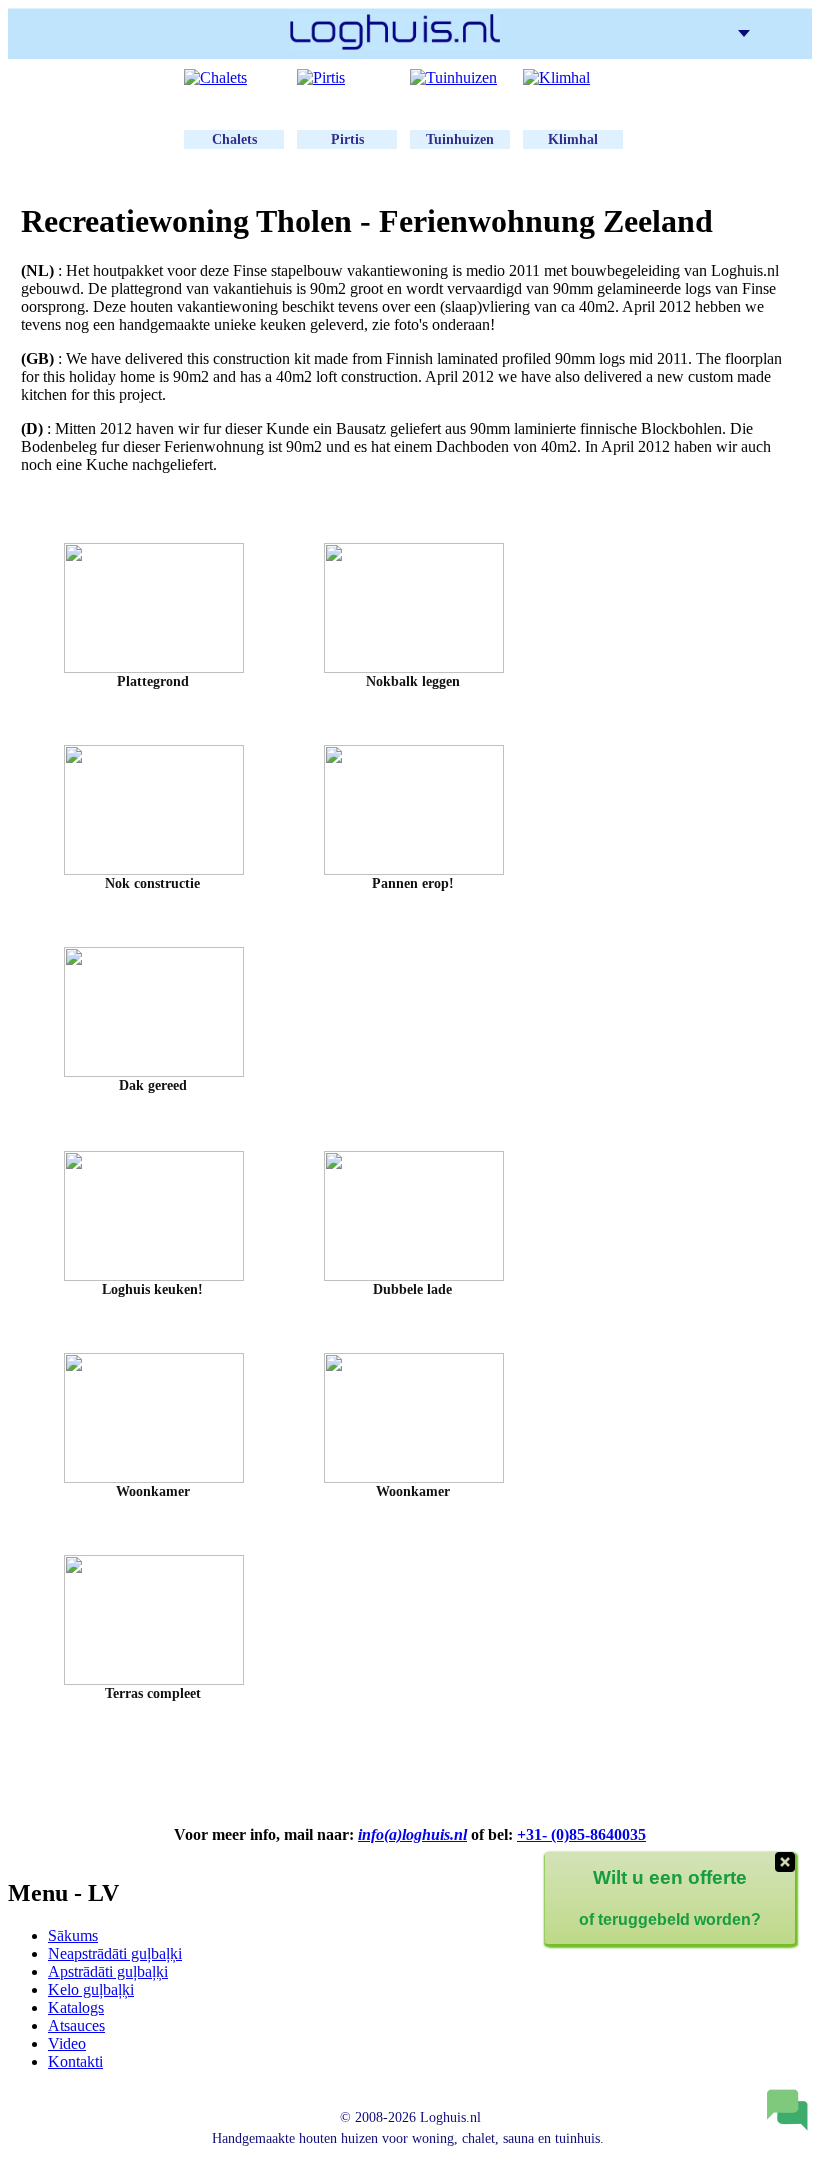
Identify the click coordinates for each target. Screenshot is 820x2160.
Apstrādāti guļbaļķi (108, 1971)
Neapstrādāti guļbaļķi (115, 1953)
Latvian (767, 32)
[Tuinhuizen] (460, 78)
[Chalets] (234, 78)
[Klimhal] (573, 78)
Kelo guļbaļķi (91, 1989)
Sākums (73, 1935)
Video (67, 2043)
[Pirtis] (347, 78)
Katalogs (76, 2007)
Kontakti (75, 2061)
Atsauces (76, 2025)
